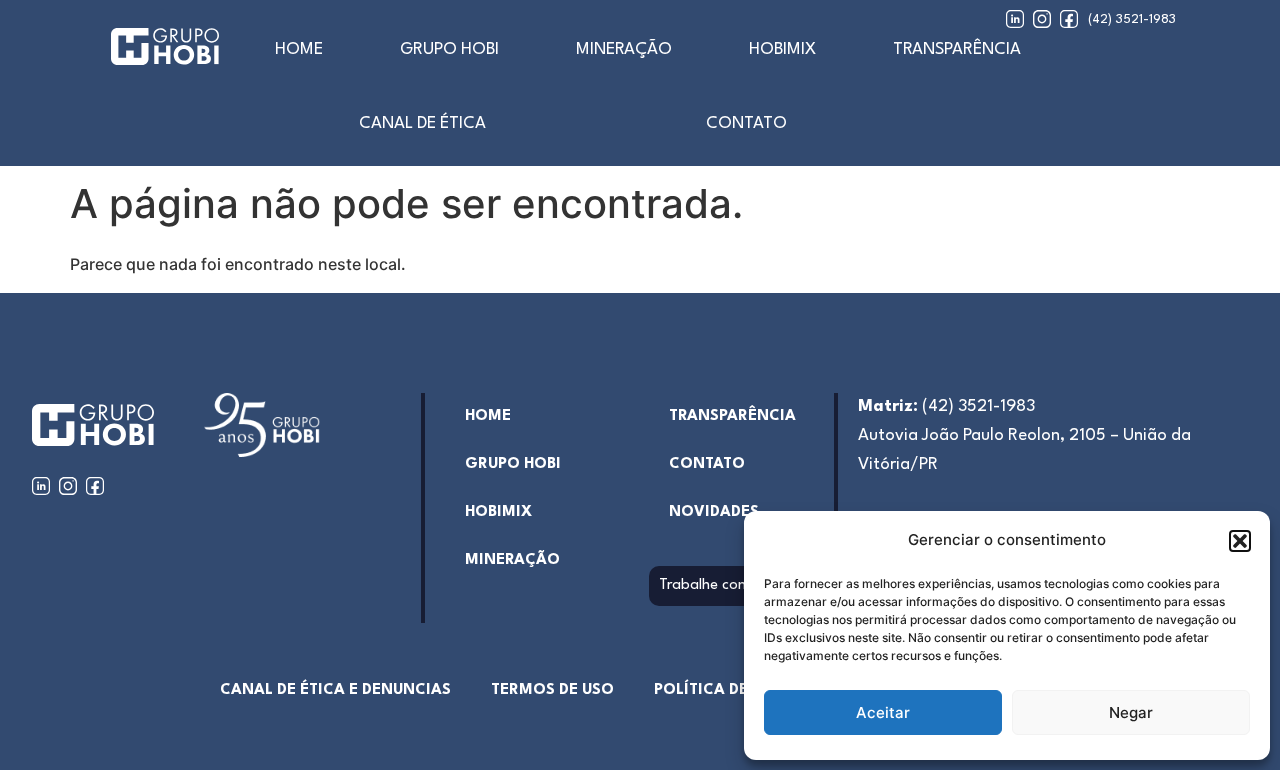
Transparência (957, 49)
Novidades (714, 512)
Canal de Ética (422, 123)
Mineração (624, 49)
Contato (746, 123)
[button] (1240, 541)
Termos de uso (552, 690)
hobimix (498, 512)
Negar (1131, 712)
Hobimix (782, 49)
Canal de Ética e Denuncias (335, 690)
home (299, 49)
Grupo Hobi (449, 49)
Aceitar (883, 712)
